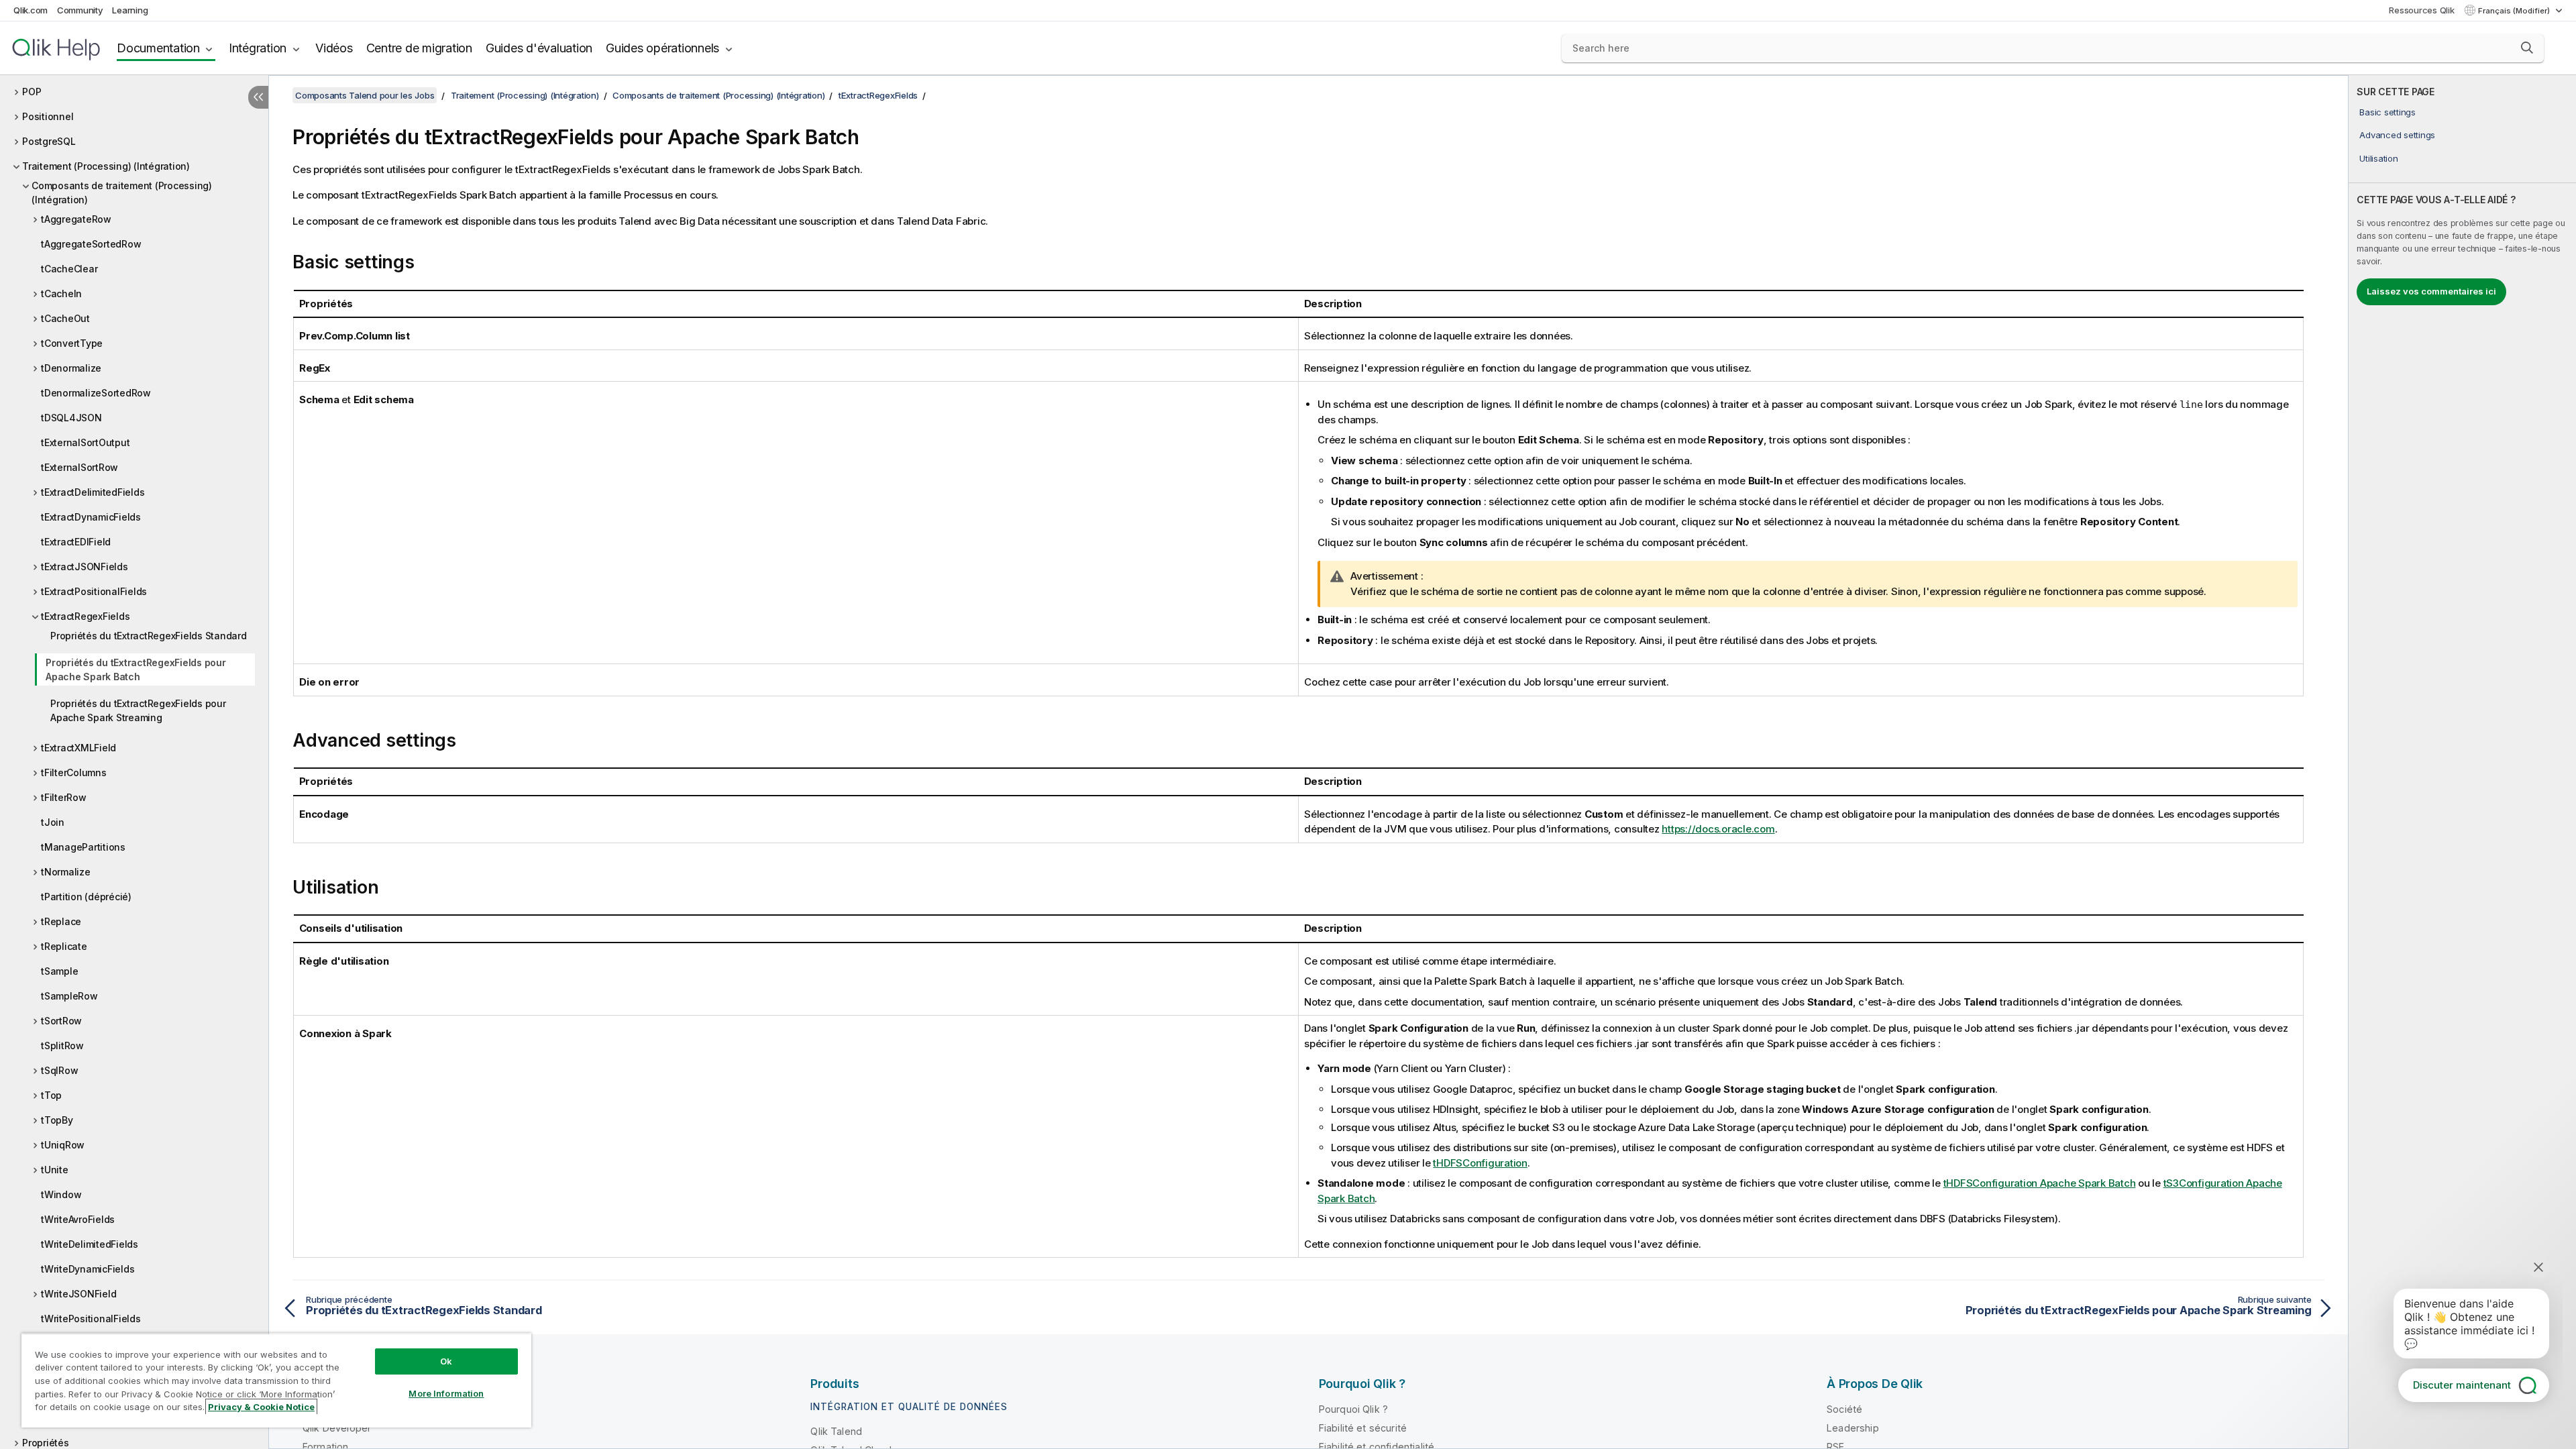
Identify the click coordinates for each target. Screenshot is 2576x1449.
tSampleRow (69, 996)
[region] (276, 1380)
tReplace (61, 921)
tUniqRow (63, 1145)
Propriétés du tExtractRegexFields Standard (149, 636)
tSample (59, 971)
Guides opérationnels (662, 48)
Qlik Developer (337, 1428)
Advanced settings (2397, 135)
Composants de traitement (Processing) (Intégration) (122, 193)
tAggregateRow (76, 219)
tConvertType (72, 343)
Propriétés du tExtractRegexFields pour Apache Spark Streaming (138, 710)
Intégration (258, 48)
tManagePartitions (83, 847)
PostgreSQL (49, 141)
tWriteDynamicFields (88, 1269)
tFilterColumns (74, 772)
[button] (2527, 48)
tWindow (61, 1194)
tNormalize (66, 872)
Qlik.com (31, 10)
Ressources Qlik (2421, 10)
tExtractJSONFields (85, 567)
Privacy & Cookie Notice (261, 1407)
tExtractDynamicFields (91, 517)
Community (80, 10)
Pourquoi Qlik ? (1353, 1409)
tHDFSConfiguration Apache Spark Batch (2040, 1183)
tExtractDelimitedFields (93, 492)
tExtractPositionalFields (94, 591)
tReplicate (64, 946)
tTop (51, 1095)
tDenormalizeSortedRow (96, 393)
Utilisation (2378, 158)
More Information (446, 1393)
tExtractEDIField (76, 542)
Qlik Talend (836, 1431)
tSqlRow (59, 1070)
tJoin (53, 822)
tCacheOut (65, 318)
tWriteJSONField (78, 1294)
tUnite (55, 1170)
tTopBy (57, 1120)
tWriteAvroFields (78, 1219)
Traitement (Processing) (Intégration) (106, 166)
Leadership (1853, 1428)
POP (32, 92)
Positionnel (48, 116)
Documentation (158, 48)
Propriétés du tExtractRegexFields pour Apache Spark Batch (136, 669)
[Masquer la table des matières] (258, 97)
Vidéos (334, 48)
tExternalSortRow (79, 467)
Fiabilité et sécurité (1363, 1428)
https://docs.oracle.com (1718, 829)
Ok (446, 1361)
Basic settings (2387, 112)
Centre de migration (419, 48)
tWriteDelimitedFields (90, 1244)
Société (1844, 1409)
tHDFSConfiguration (1480, 1163)
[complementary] (2462, 762)
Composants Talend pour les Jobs (365, 95)
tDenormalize (71, 368)
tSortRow (61, 1021)
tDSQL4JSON (71, 418)
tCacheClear (69, 269)
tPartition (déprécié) (86, 897)
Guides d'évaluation (539, 48)
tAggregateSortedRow (91, 244)
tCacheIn (61, 293)
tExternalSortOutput (85, 442)
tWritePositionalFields (91, 1319)
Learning (130, 10)
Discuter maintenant (2462, 1385)
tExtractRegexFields (85, 616)
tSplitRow (62, 1045)
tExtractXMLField (78, 748)
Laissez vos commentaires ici (2431, 291)
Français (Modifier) (2515, 11)
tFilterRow (64, 797)
